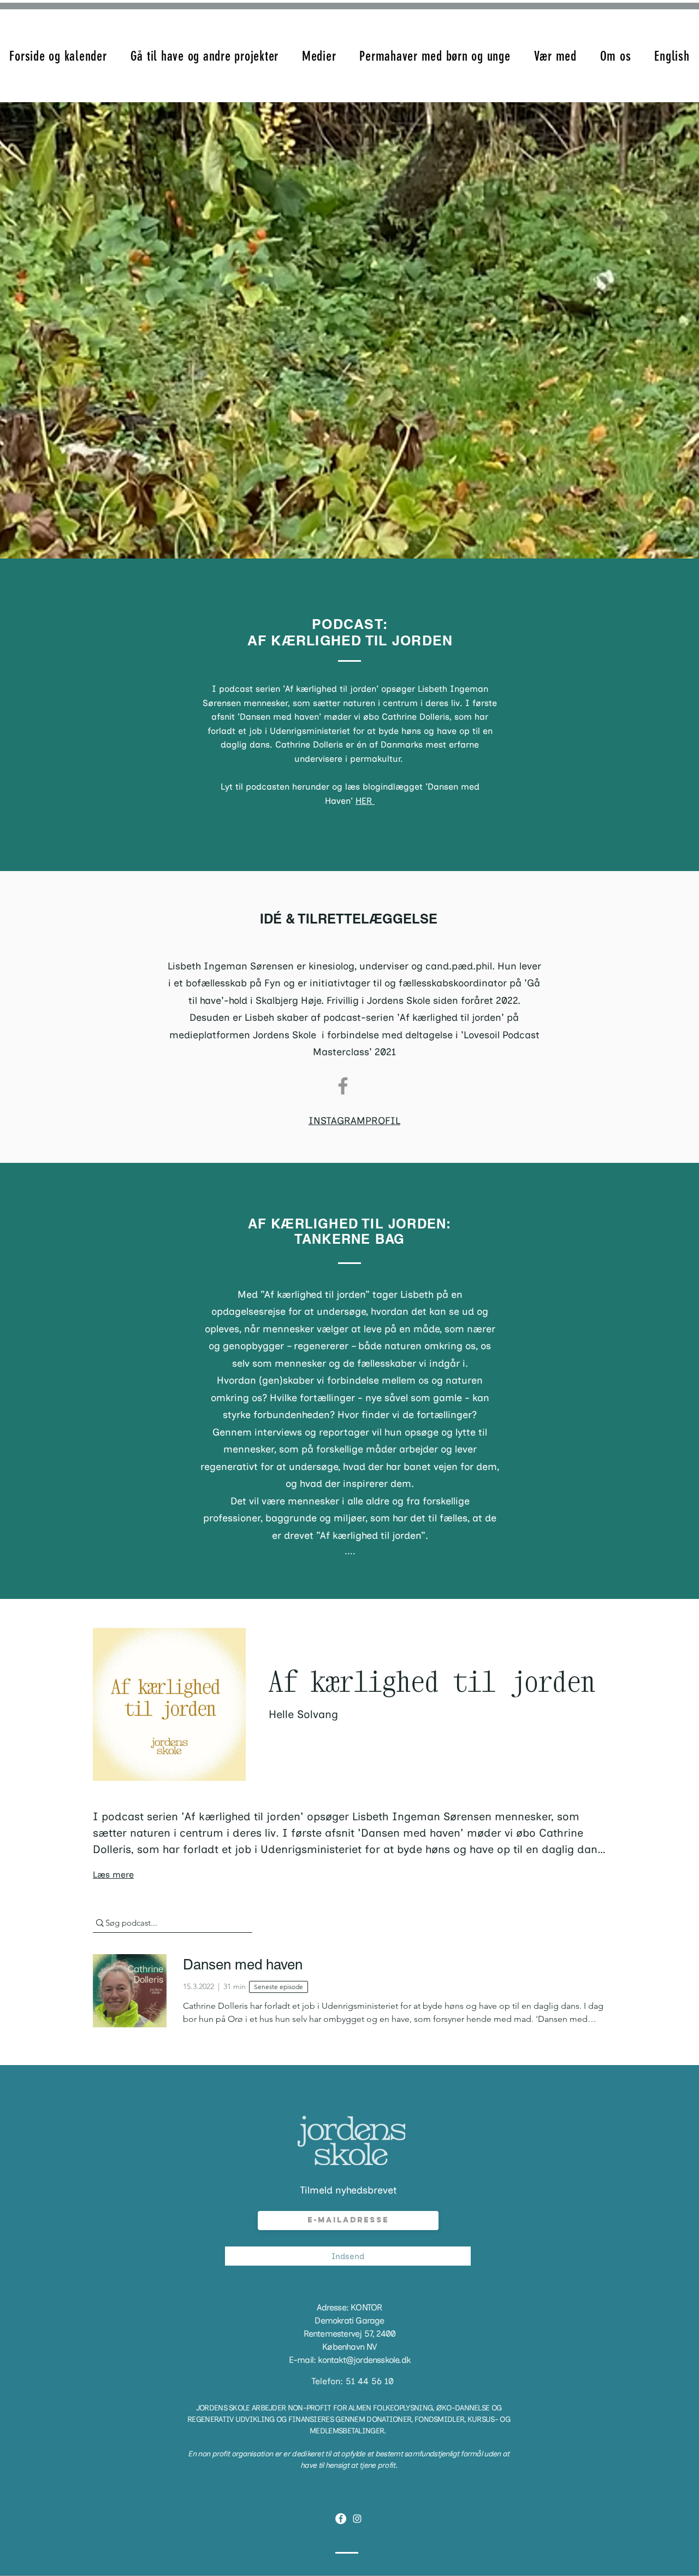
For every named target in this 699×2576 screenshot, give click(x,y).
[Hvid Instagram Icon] (357, 2519)
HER (365, 801)
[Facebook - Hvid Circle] (341, 2519)
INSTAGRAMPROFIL (354, 1121)
